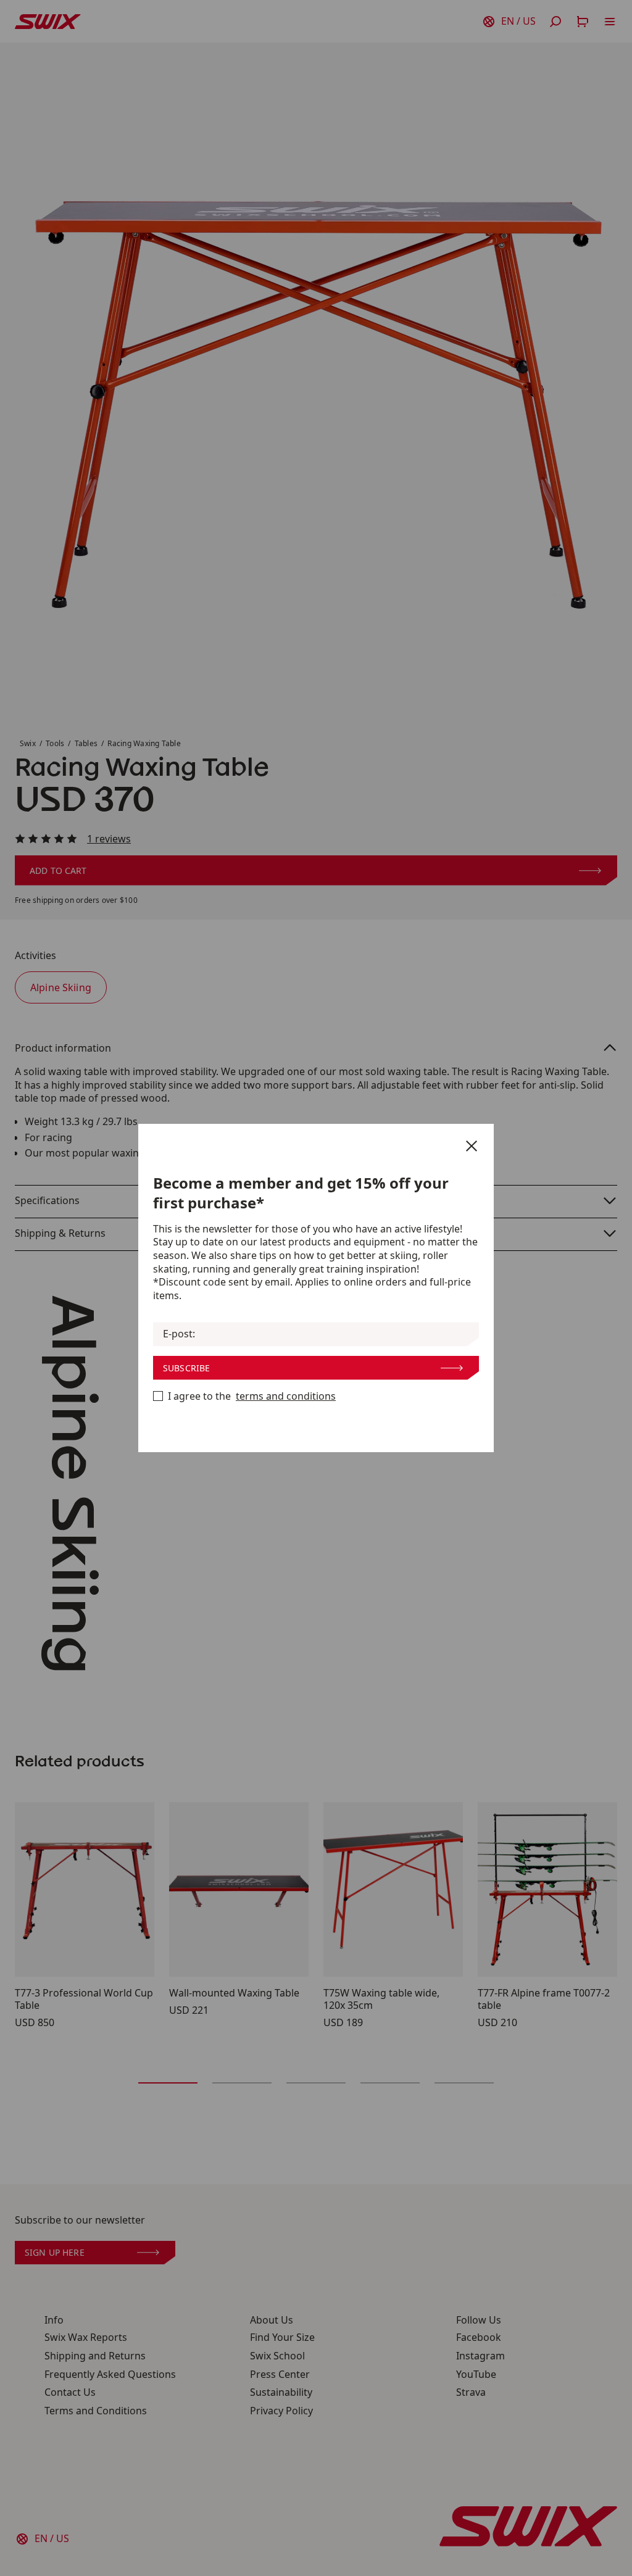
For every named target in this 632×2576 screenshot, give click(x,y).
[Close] (472, 1146)
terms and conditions (286, 1396)
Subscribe (186, 1368)
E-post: (179, 1334)
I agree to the (252, 1396)
